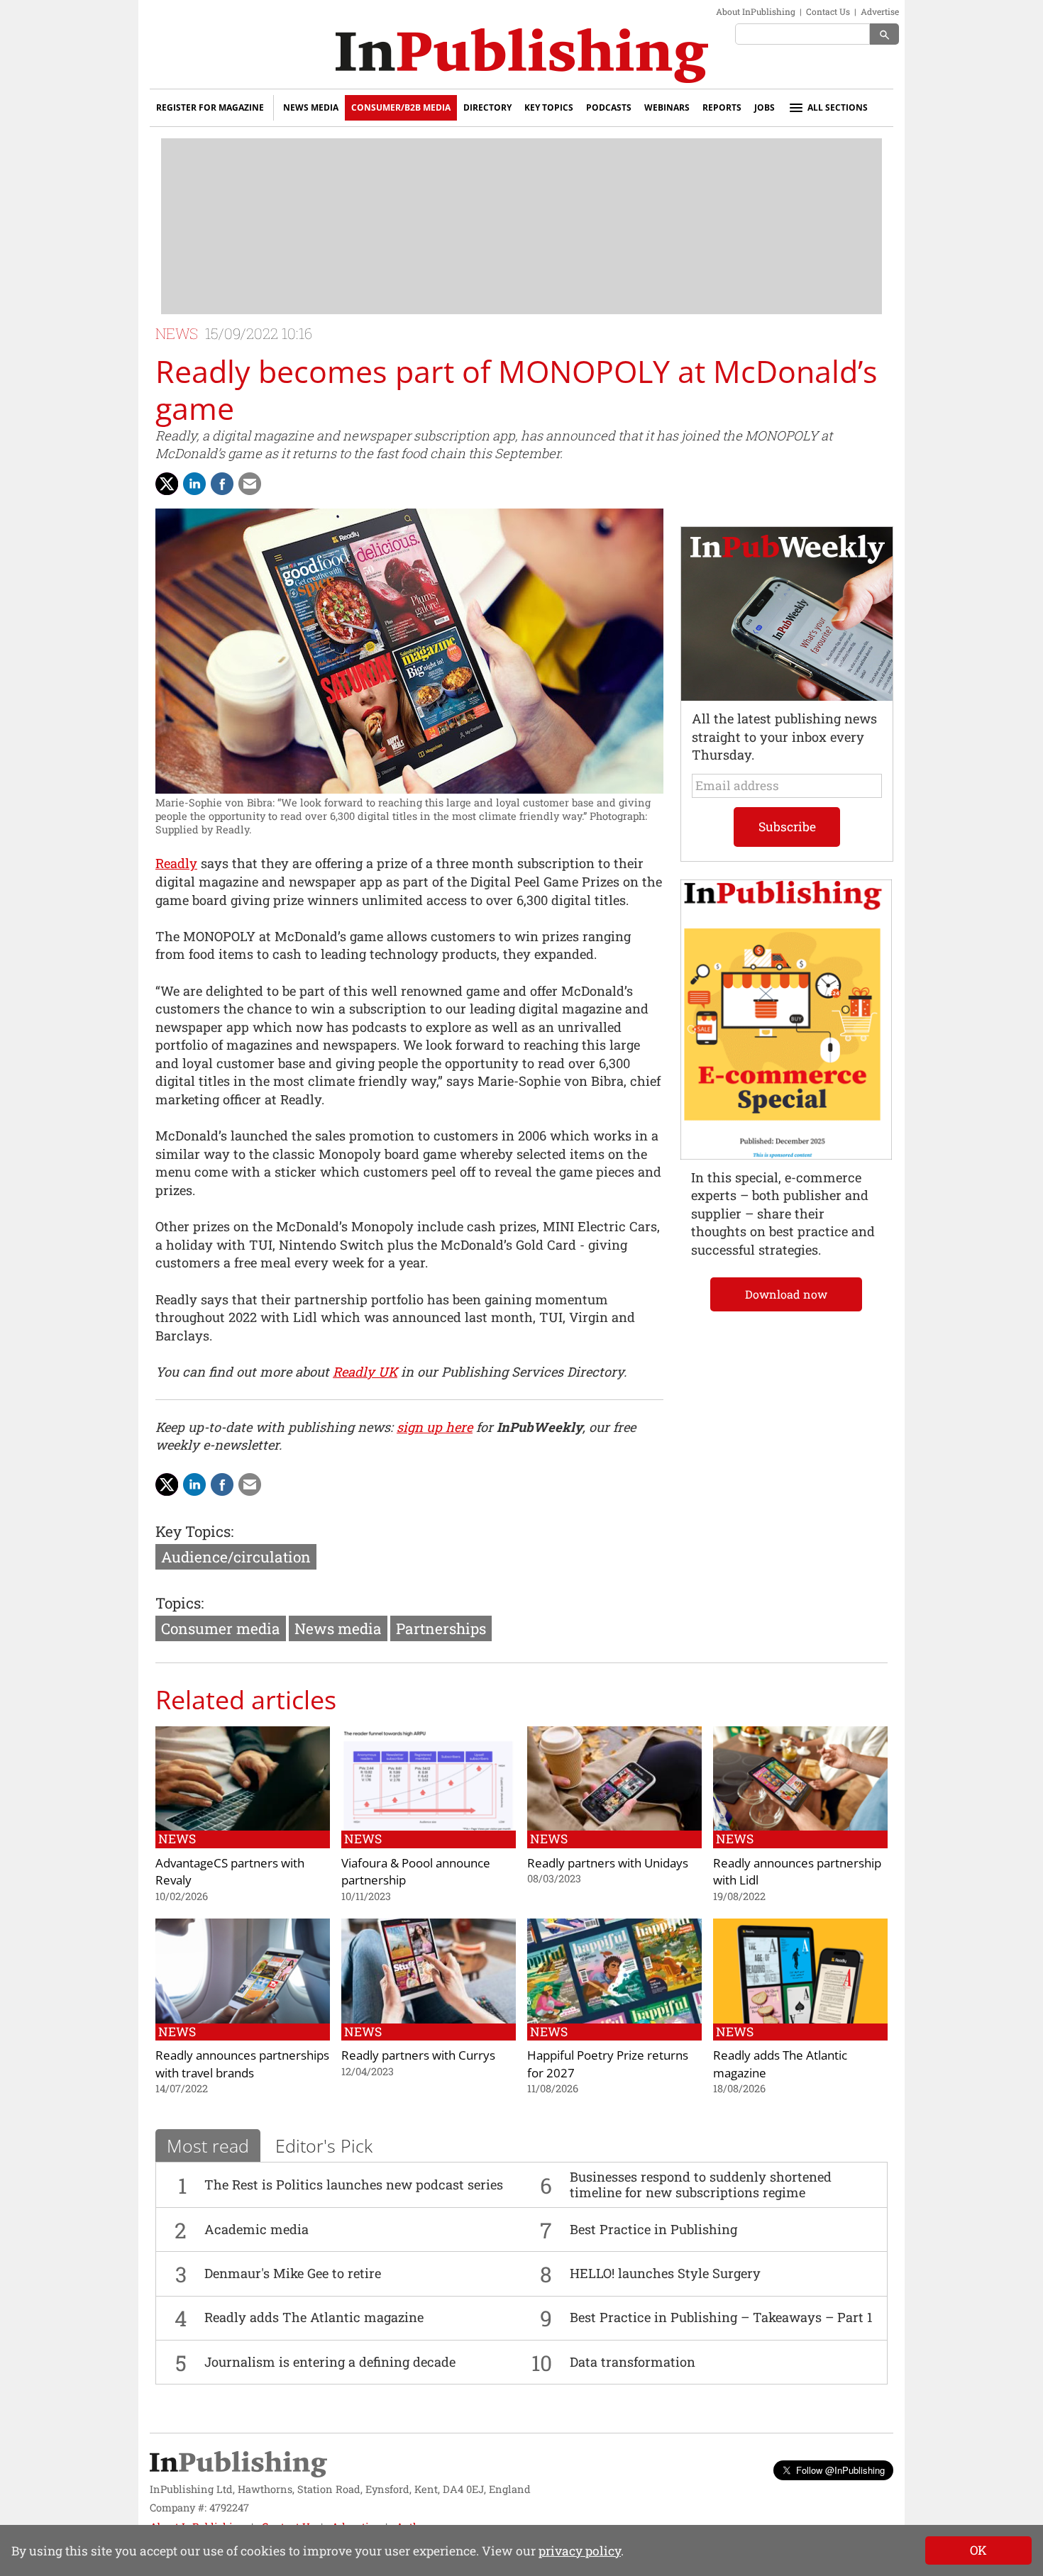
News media (338, 1628)
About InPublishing (756, 11)
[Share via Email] (250, 484)
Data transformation (633, 2362)
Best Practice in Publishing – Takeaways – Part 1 (721, 2317)
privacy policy (580, 2551)
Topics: (180, 1603)
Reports (722, 107)
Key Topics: (194, 1531)
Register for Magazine (210, 107)
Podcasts (609, 107)
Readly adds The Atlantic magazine (314, 2317)
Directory (487, 107)
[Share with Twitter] (167, 484)
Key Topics (549, 107)
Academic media (256, 2229)
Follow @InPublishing (840, 2470)
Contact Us (828, 11)
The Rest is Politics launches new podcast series (354, 2184)
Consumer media (221, 1628)
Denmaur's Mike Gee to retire (293, 2273)
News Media (311, 107)
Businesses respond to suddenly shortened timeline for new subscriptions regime (701, 2184)
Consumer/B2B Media (401, 107)
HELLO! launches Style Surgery (665, 2273)
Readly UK (365, 1372)
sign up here (435, 1427)
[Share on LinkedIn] (194, 484)
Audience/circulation (236, 1557)
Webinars (667, 107)
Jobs (765, 107)
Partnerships (441, 1628)
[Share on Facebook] (222, 484)
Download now (786, 1294)
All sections (838, 107)
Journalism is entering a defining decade (330, 2362)
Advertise (880, 11)
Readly (176, 863)
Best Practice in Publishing (653, 2229)
